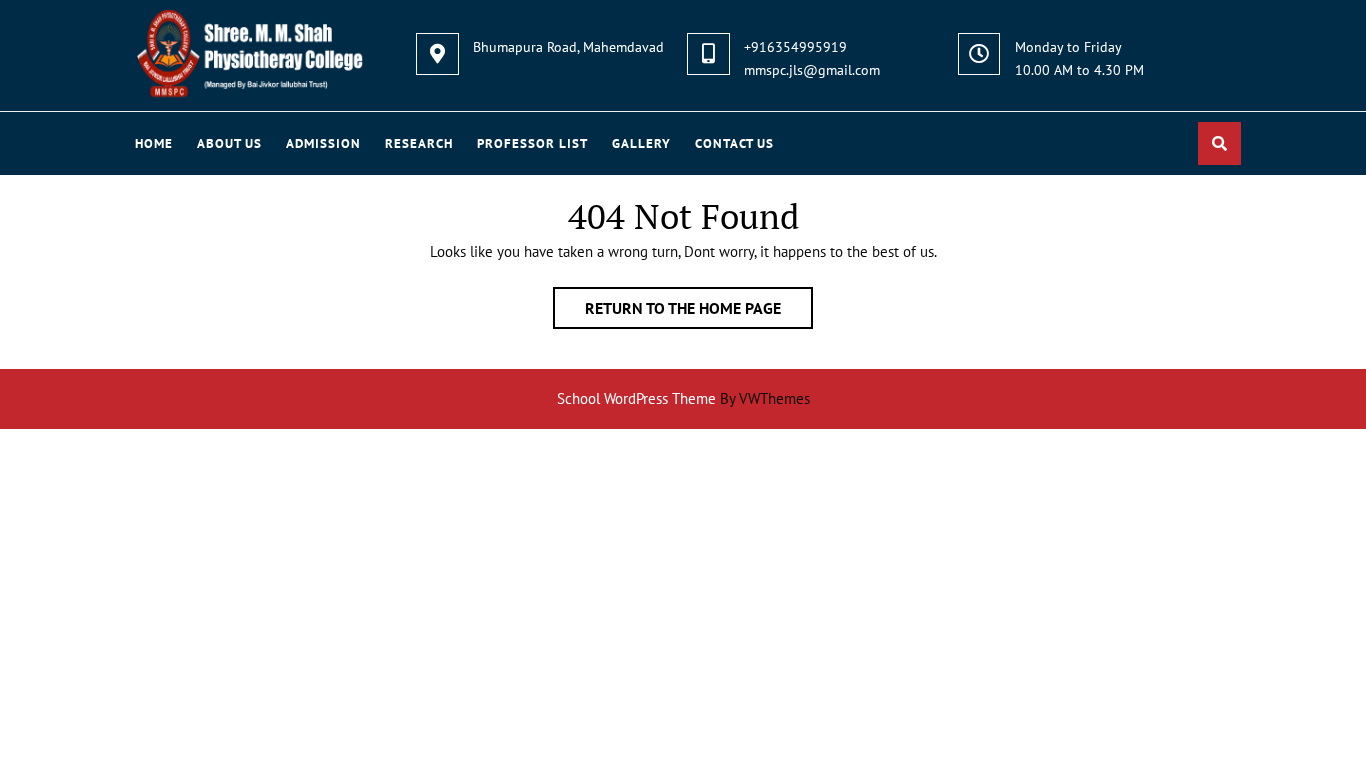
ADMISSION (323, 143)
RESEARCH (419, 143)
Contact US (734, 143)
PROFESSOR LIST (532, 143)
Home (154, 143)
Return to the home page (699, 313)
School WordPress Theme (636, 398)
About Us (229, 143)
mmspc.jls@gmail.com (812, 70)
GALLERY (641, 143)
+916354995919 (795, 47)
